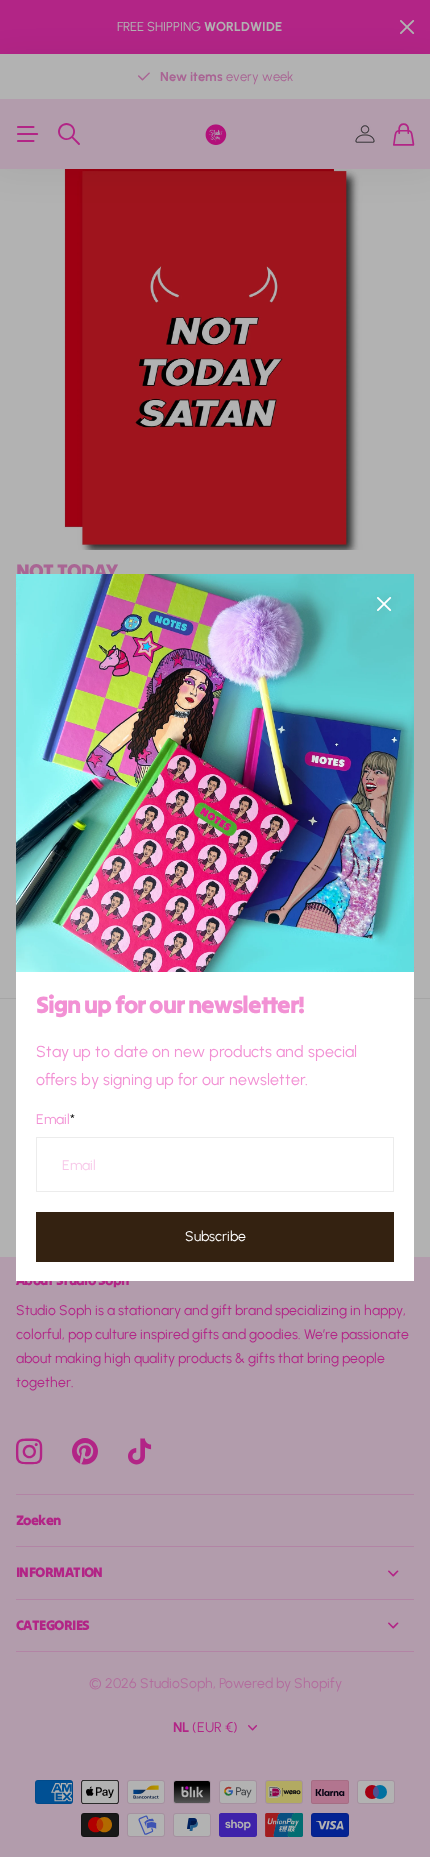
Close (384, 604)
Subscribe (215, 1236)
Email (55, 1119)
